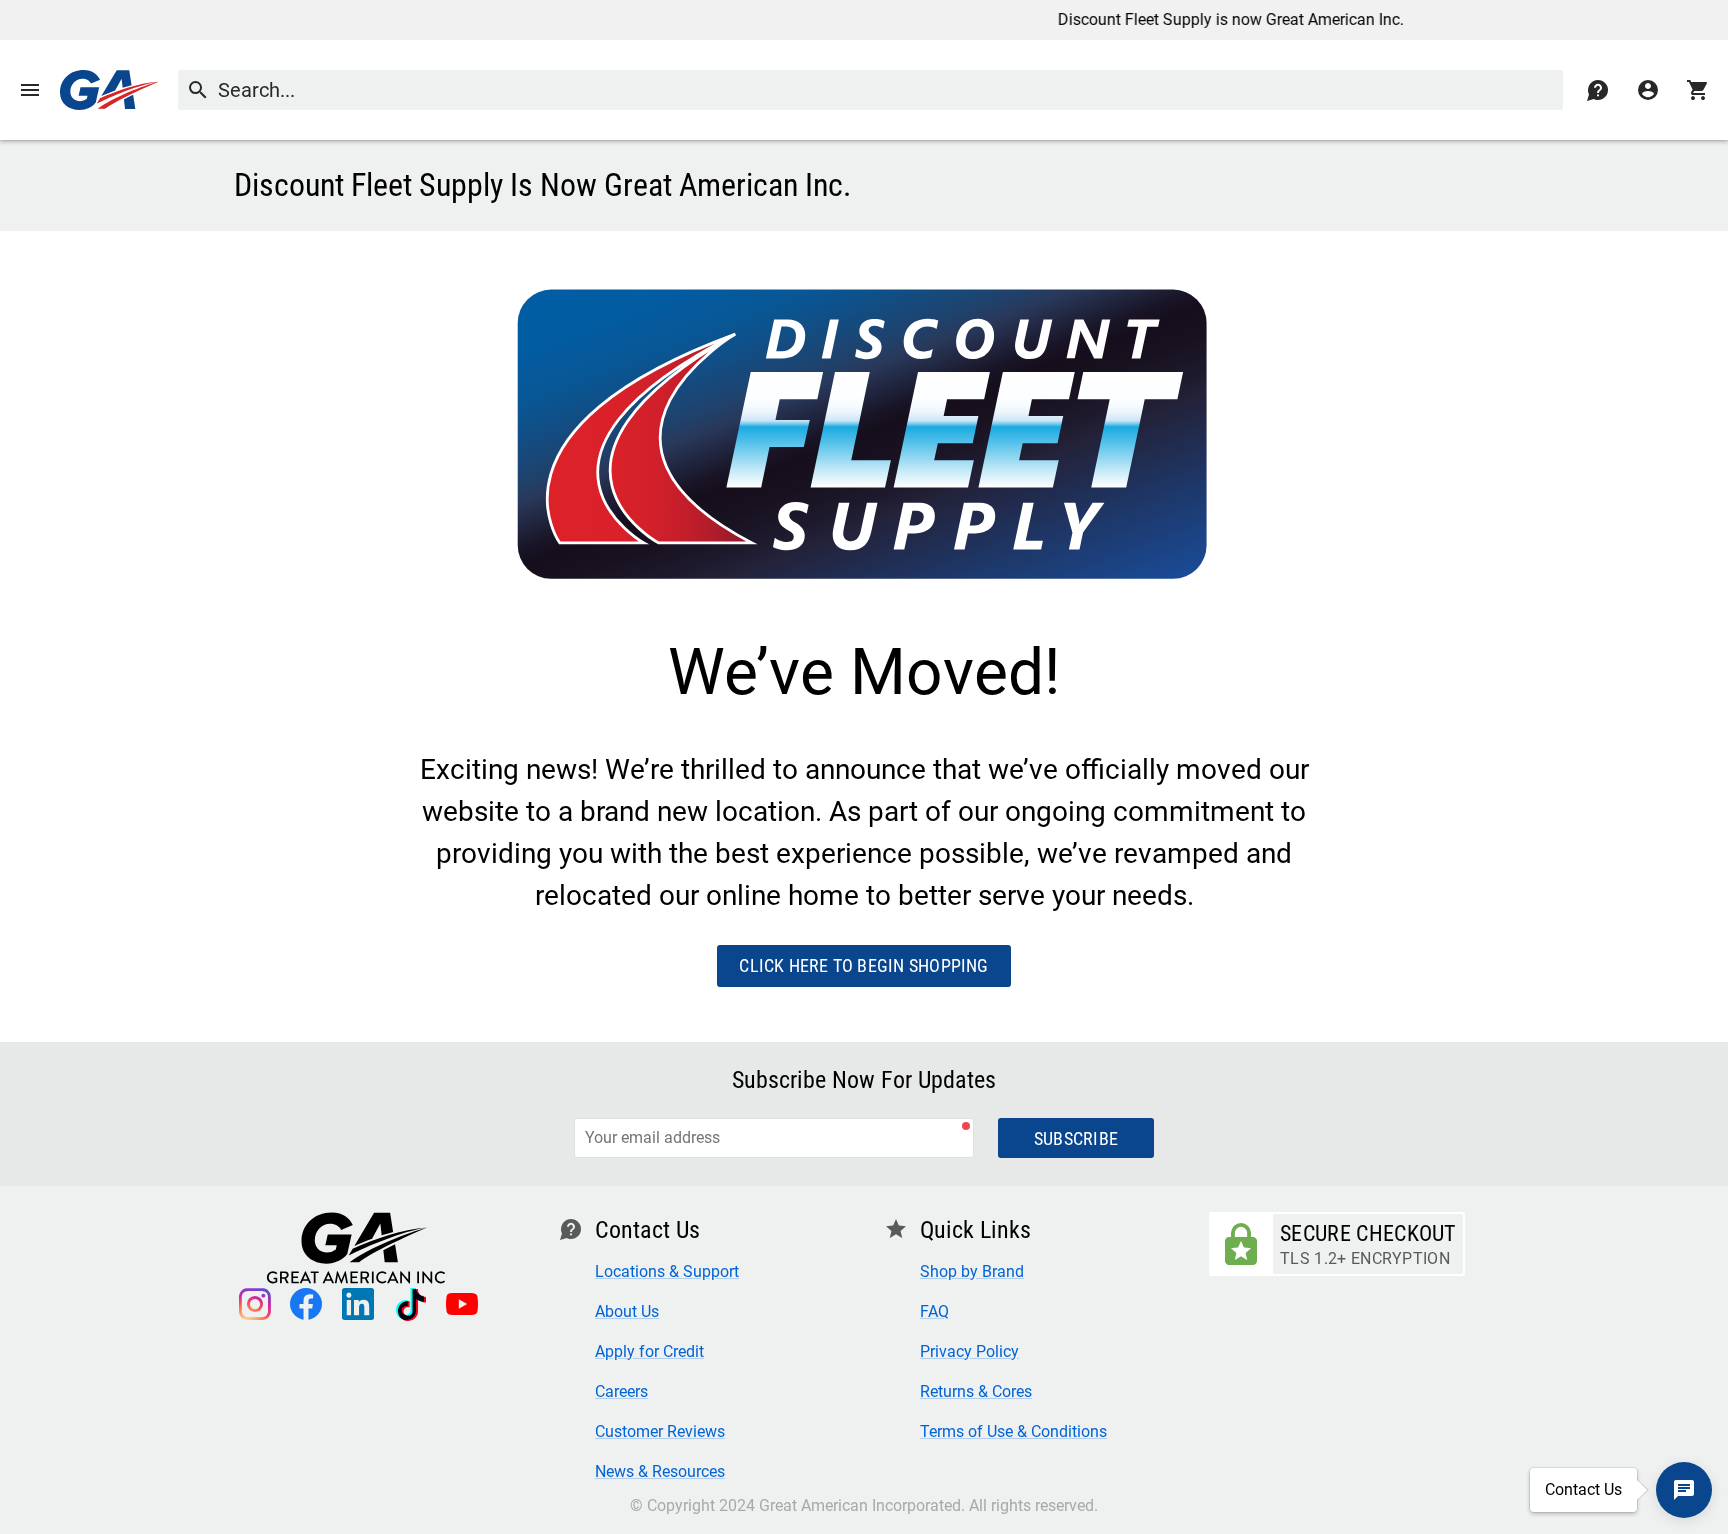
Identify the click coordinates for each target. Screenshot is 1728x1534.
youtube (462, 1304)
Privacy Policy (969, 1351)
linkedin (358, 1304)
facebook (306, 1304)
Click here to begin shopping (863, 965)
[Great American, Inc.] (109, 90)
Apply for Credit (649, 1351)
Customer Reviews (660, 1431)
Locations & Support (667, 1271)
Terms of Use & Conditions (1013, 1431)
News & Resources (660, 1471)
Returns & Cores (976, 1391)
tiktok (410, 1304)
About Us (627, 1311)
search (198, 89)
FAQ (934, 1311)
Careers (621, 1391)
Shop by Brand (972, 1271)
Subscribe (1076, 1138)
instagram (254, 1304)
